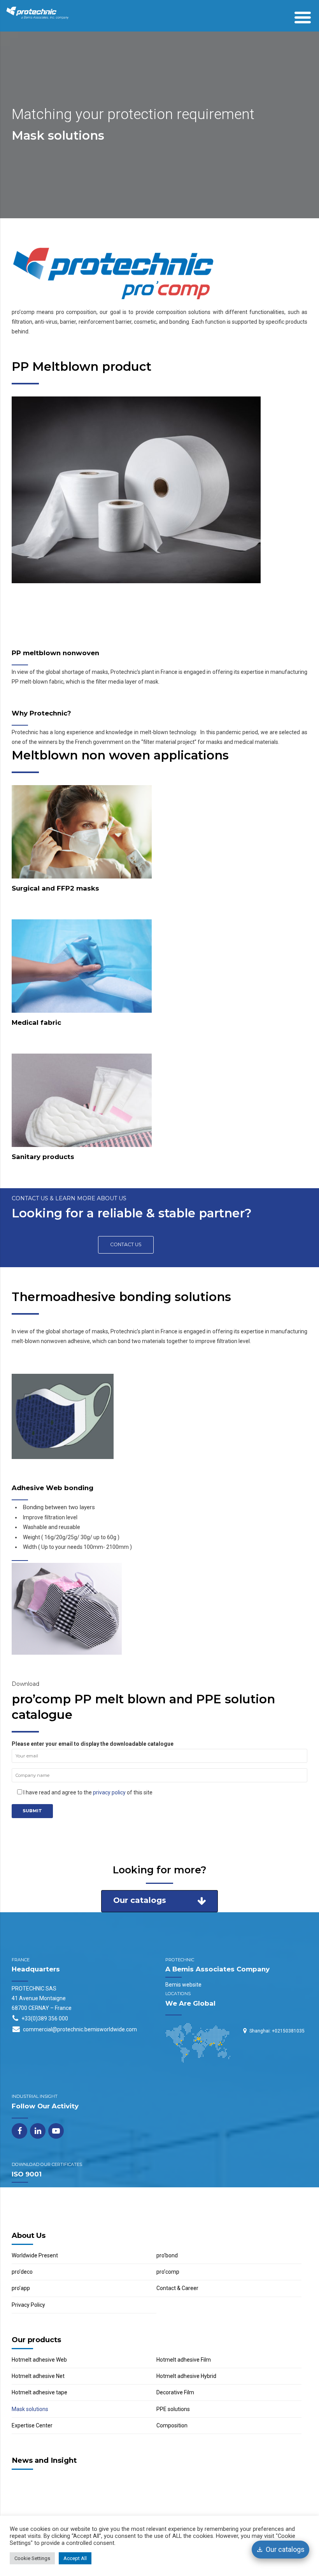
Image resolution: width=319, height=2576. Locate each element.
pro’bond (167, 2255)
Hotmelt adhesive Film (184, 2360)
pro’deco (22, 2272)
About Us (29, 2235)
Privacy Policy (28, 2305)
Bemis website (183, 1985)
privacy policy (109, 1792)
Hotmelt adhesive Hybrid (186, 2376)
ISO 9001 (27, 2174)
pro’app (21, 2288)
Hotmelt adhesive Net (38, 2376)
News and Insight (44, 2460)
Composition (172, 2425)
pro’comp (168, 2272)
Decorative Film (175, 2393)
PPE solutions (173, 2409)
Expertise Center (32, 2425)
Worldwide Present (35, 2255)
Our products (36, 2340)
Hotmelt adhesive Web (39, 2360)
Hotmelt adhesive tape (39, 2393)
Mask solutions (30, 2409)
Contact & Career (177, 2288)
